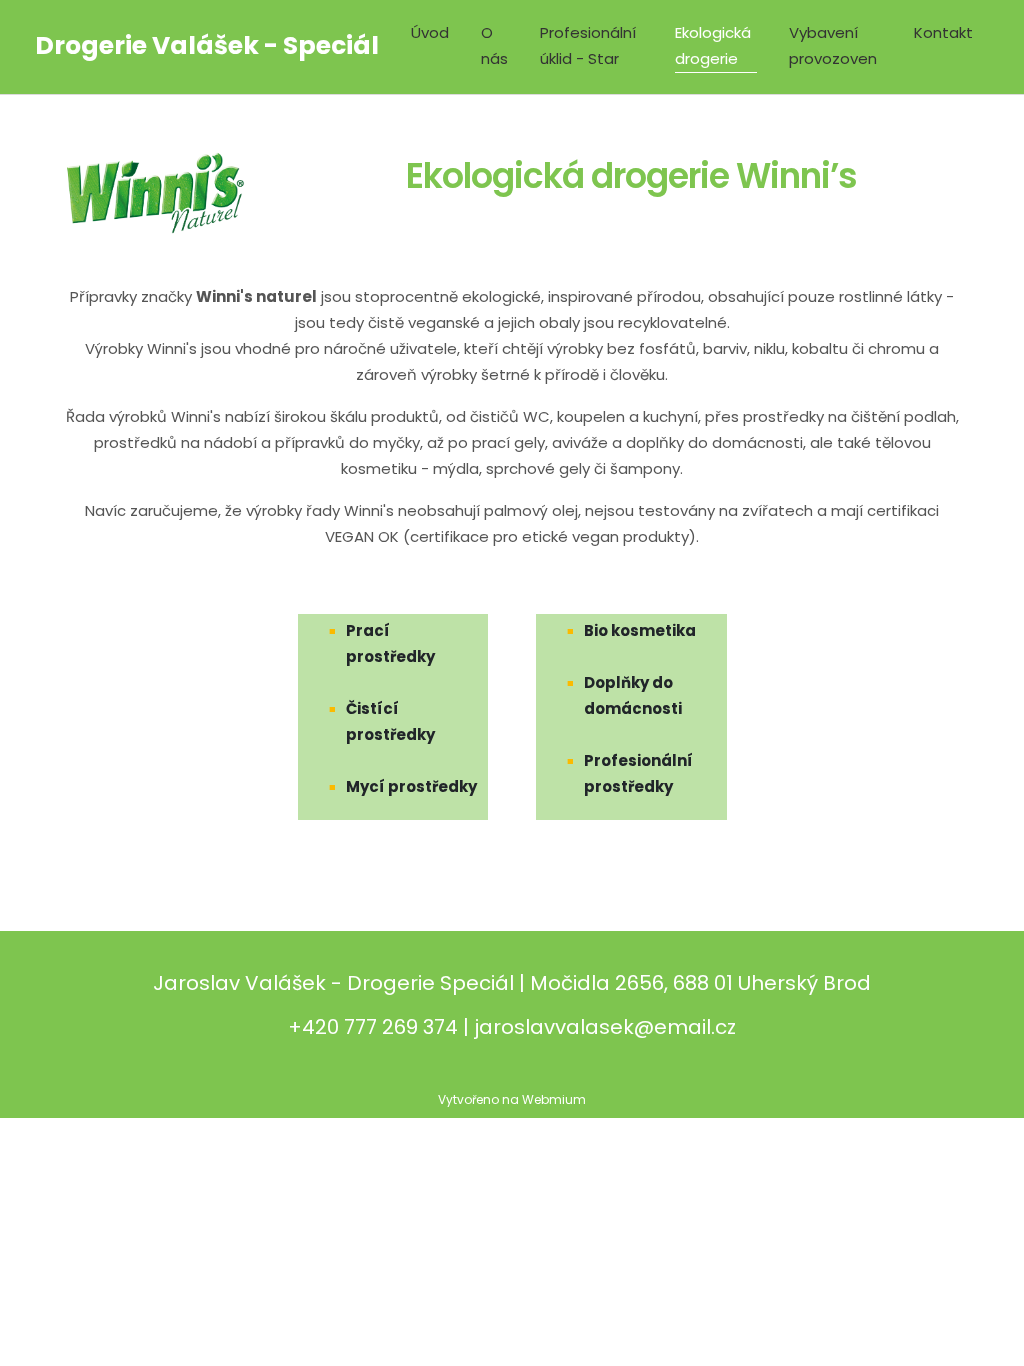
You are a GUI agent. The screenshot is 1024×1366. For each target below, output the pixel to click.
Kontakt (943, 32)
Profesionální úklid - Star (588, 45)
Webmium (554, 1099)
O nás (494, 45)
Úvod (430, 32)
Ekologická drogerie (713, 45)
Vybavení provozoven (833, 45)
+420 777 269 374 (373, 1027)
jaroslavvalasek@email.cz (605, 1027)
